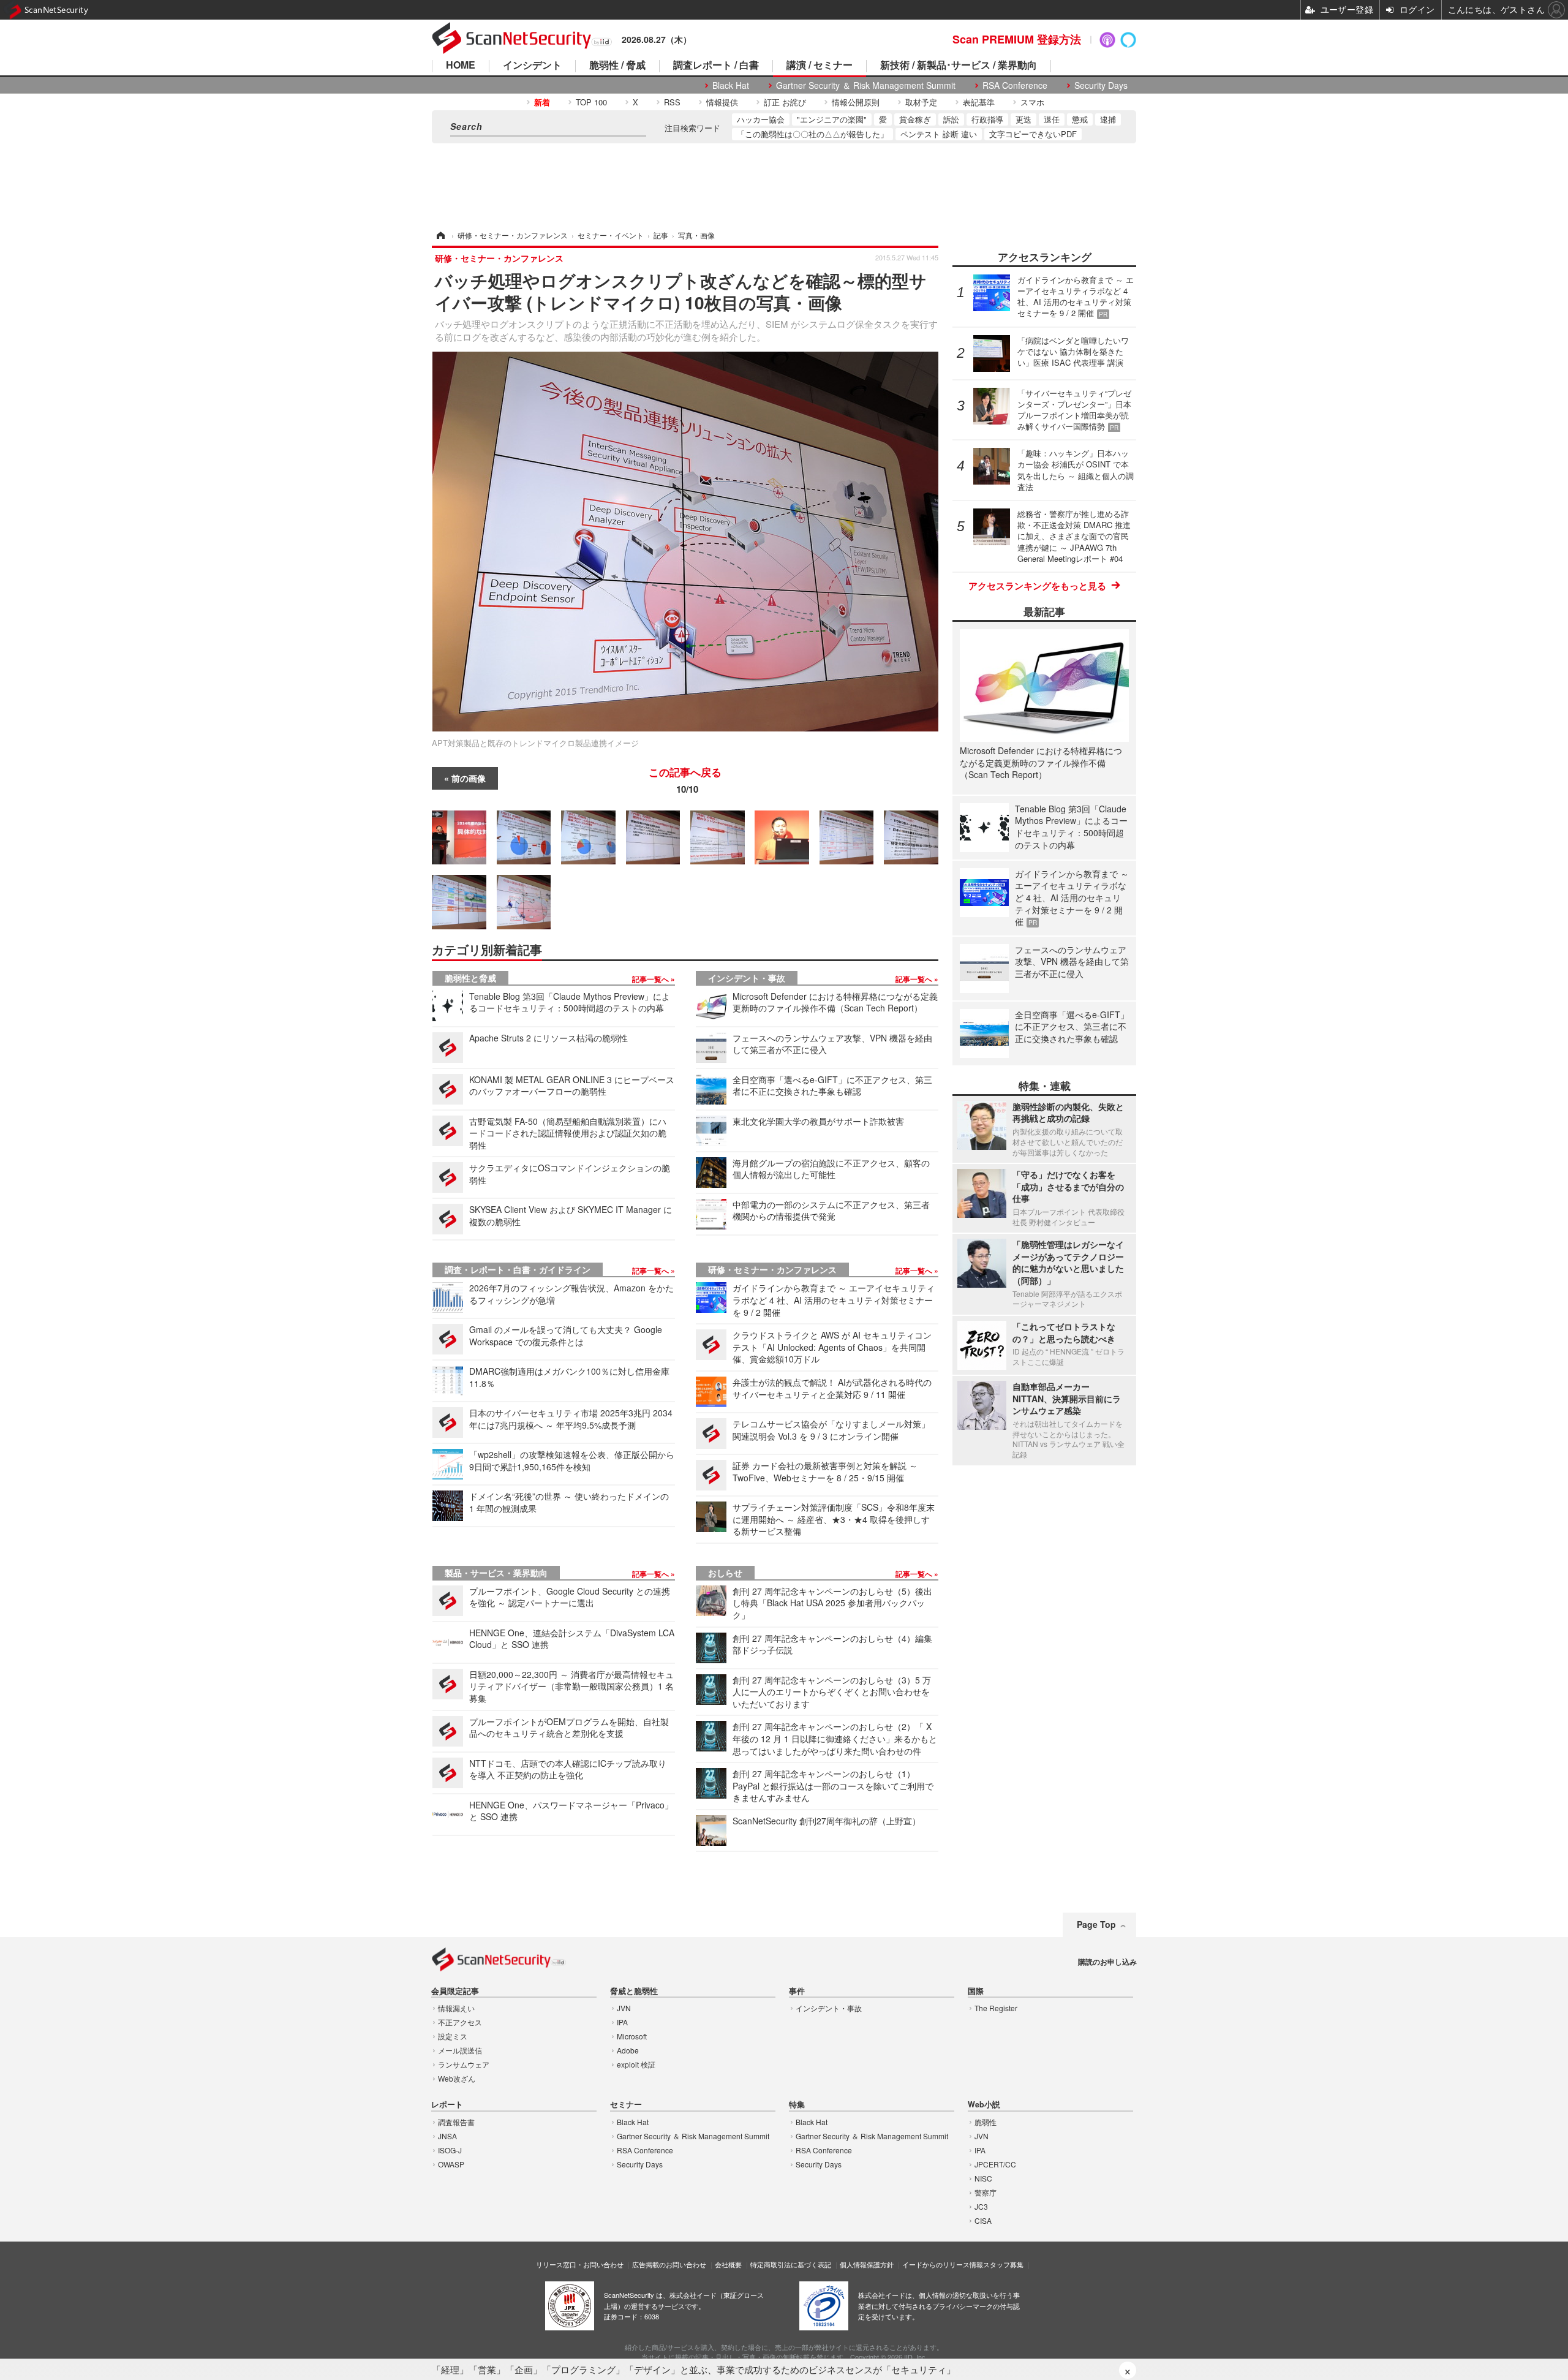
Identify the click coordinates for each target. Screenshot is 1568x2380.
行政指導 (987, 119)
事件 (797, 1991)
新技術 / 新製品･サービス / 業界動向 (959, 66)
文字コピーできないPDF (1033, 134)
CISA (983, 2220)
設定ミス (453, 2036)
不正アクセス (460, 2022)
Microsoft (632, 2036)
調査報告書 (456, 2122)
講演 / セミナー (820, 66)
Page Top (1096, 1924)
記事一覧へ (651, 979)
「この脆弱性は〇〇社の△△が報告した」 (812, 134)
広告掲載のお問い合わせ (669, 2264)
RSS (672, 102)
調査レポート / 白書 (716, 66)
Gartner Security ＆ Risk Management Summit (866, 85)
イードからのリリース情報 (943, 2264)
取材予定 (921, 102)
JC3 (981, 2206)
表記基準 (979, 102)
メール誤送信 (460, 2050)
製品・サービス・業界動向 (496, 1573)
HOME (461, 66)
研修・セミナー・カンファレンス (772, 1269)
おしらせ (725, 1573)
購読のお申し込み (1107, 1962)
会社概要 (728, 2264)
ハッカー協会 (761, 119)
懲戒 (1080, 119)
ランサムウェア (464, 2064)
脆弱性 (986, 2122)
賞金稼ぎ (915, 119)
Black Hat (731, 85)
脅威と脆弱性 (634, 1991)
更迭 (1023, 119)
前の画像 (469, 778)
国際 (976, 1991)
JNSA (447, 2136)
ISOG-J (450, 2150)
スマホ (1032, 102)
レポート (447, 2105)
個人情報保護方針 (867, 2264)
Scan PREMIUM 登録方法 (1017, 39)
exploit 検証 (636, 2064)
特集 (797, 2105)
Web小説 (984, 2105)
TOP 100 (591, 102)
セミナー (626, 2105)
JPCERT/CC (995, 2164)
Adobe (628, 2050)
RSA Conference (1015, 85)
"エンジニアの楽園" (832, 119)
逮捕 (1108, 119)
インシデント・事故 (747, 978)
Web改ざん (457, 2078)
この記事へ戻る (685, 781)
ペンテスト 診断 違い (939, 134)
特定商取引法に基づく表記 (791, 2264)
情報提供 (722, 102)
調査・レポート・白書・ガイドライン (518, 1269)
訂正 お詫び (785, 102)
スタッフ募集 (1003, 2264)
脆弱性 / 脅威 (617, 66)
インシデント (532, 66)
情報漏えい (456, 2008)
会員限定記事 (455, 1991)
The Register (996, 2008)
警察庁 (986, 2192)
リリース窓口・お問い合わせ (580, 2264)
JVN (624, 2008)
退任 (1052, 119)
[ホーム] (440, 235)
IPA (622, 2022)
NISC (983, 2178)
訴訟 (951, 119)
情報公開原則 (856, 102)
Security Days (1101, 85)
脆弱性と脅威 (470, 978)
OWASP (451, 2164)
